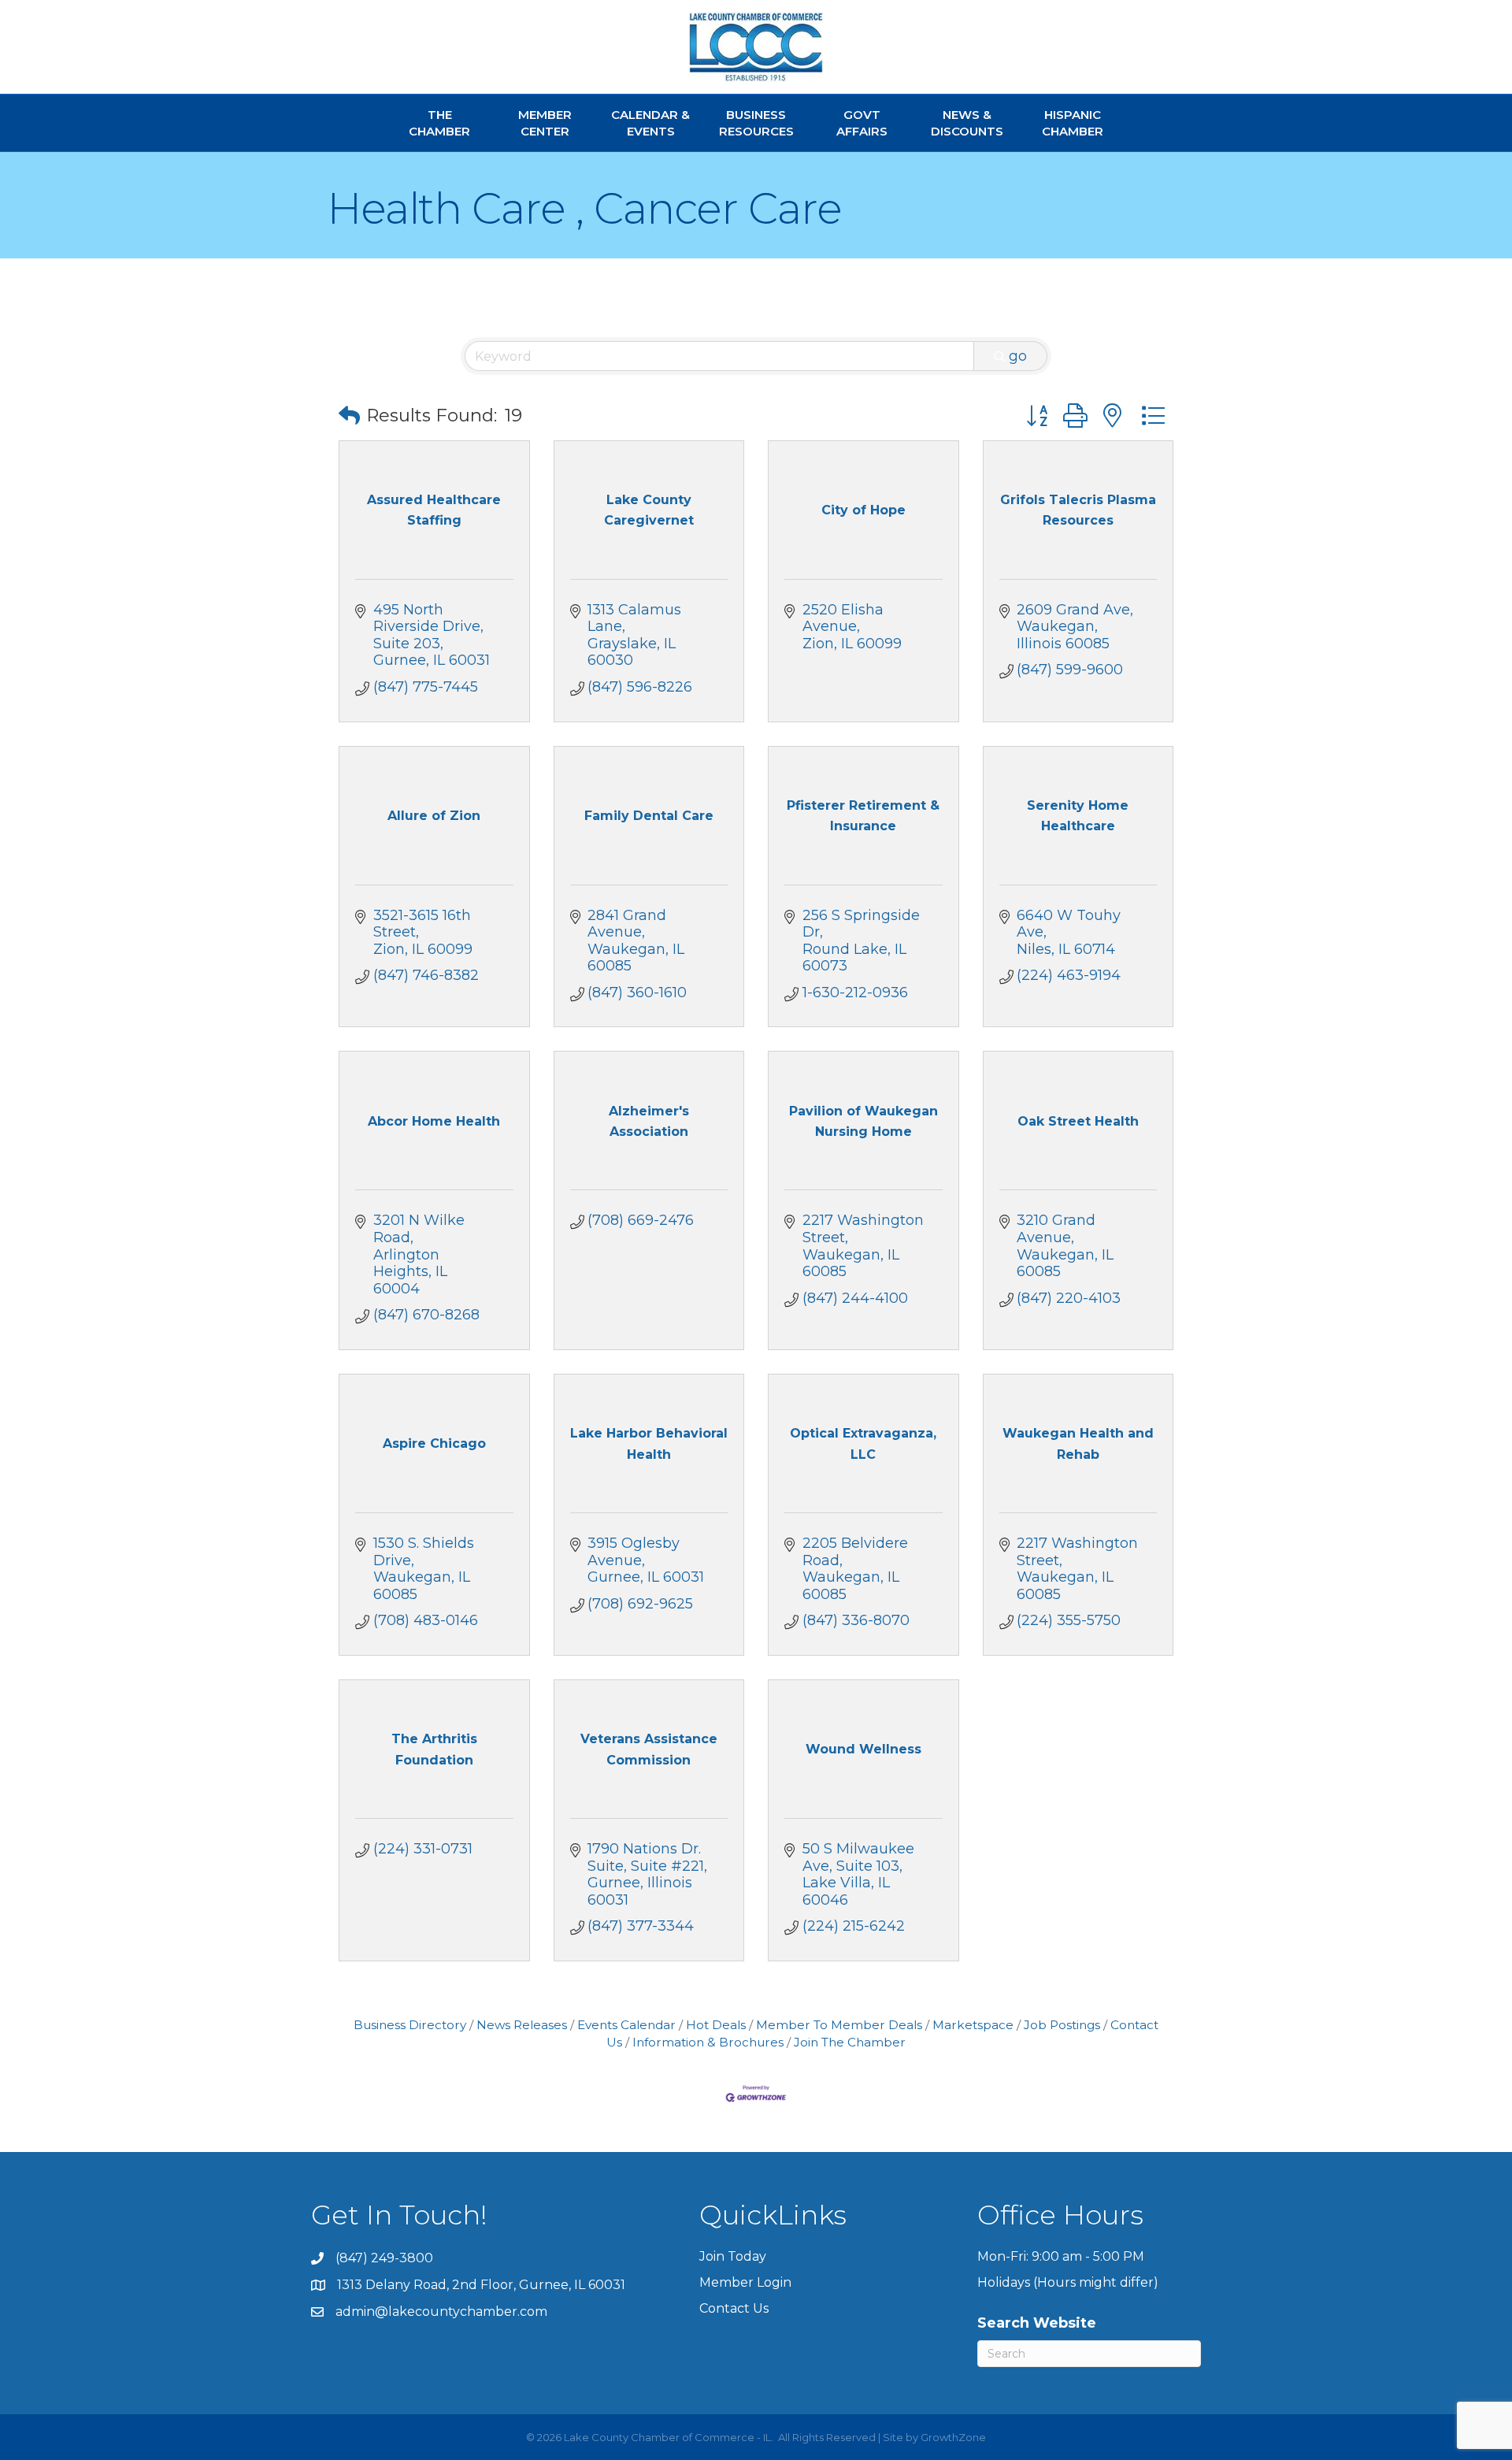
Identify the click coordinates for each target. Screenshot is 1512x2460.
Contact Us (734, 2308)
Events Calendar (626, 2025)
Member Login (745, 2282)
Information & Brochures (708, 2042)
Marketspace (973, 2025)
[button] (349, 416)
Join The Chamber (850, 2042)
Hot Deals (716, 2025)
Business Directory (410, 2025)
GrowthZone (953, 2437)
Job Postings (1062, 2025)
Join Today (733, 2256)
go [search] (1018, 356)
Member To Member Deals (839, 2025)
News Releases (522, 2025)
